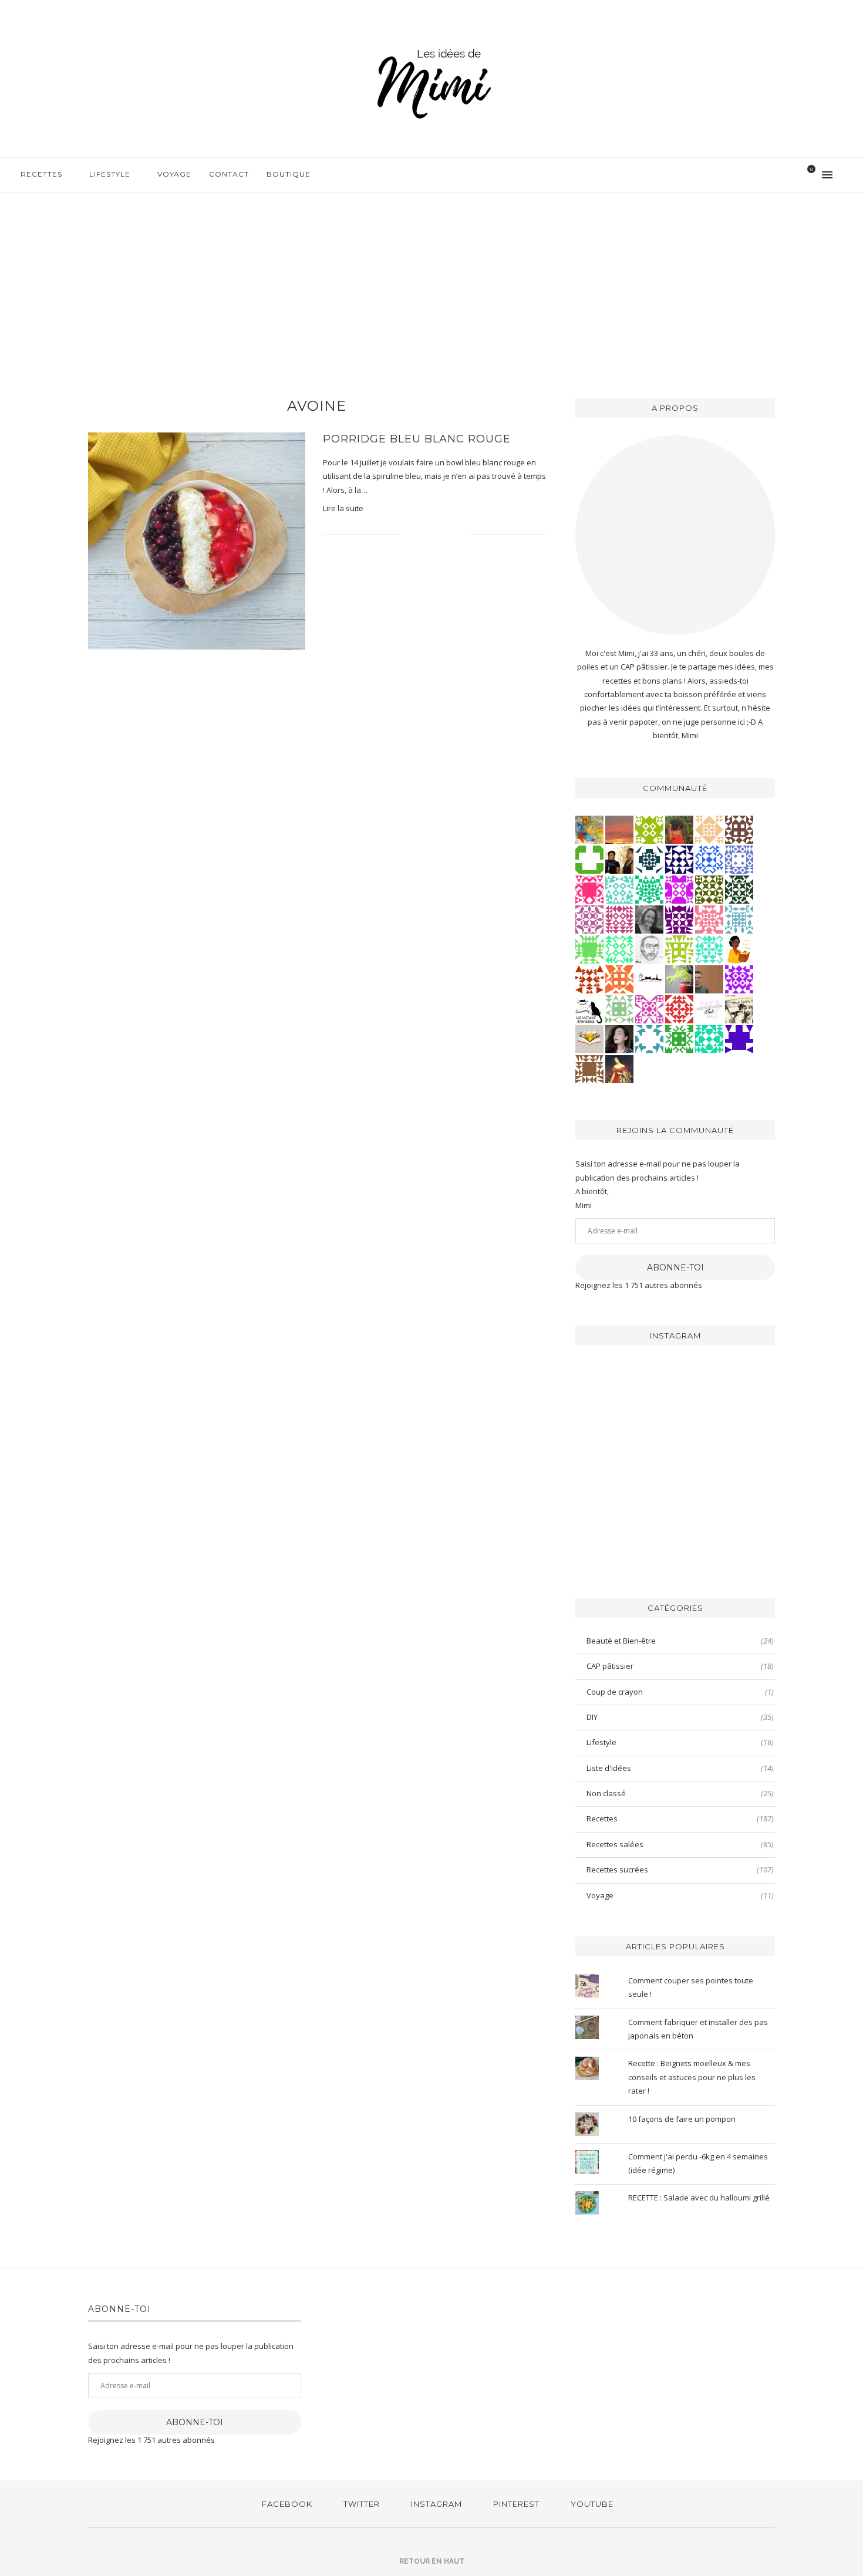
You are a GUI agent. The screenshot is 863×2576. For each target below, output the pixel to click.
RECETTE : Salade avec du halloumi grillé (699, 2198)
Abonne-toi (675, 1267)
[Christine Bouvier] (709, 918)
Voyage (174, 174)
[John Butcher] (649, 948)
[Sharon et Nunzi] (619, 1068)
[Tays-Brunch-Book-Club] (709, 1008)
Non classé (680, 1793)
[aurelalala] (589, 1008)
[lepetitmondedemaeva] (619, 1038)
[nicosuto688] (709, 888)
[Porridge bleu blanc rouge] (197, 541)
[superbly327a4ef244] (679, 948)
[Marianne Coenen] (739, 829)
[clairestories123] (649, 918)
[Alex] (589, 858)
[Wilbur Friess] (589, 1068)
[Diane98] (649, 1038)
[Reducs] (619, 1008)
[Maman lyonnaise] (649, 978)
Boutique (289, 174)
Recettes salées (680, 1844)
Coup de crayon (680, 1692)
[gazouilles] (679, 978)
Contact (229, 174)
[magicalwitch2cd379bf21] (679, 858)
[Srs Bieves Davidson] (619, 858)
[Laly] (589, 888)
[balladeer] (739, 1008)
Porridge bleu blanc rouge (417, 439)
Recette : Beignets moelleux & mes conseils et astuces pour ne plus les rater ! (692, 2077)
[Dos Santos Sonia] (649, 858)
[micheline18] (649, 1008)
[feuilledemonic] (739, 888)
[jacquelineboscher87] (739, 918)
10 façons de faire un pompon (682, 2119)
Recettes (41, 174)
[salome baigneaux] (679, 1038)
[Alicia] (679, 888)
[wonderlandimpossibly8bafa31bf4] (709, 829)
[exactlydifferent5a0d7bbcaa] (589, 948)
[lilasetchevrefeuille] (709, 948)
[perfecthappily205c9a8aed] (619, 948)
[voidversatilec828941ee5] (739, 858)
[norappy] (679, 829)
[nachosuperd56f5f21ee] (739, 978)
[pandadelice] (739, 1038)
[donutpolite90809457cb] (649, 829)
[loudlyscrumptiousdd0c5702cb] (589, 978)
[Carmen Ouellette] (589, 829)
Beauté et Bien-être (680, 1641)
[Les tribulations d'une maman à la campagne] (619, 829)
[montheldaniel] (619, 978)
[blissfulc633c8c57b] (589, 918)
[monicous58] (679, 1008)
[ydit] (619, 888)
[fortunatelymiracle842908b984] (619, 918)
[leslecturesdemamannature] (589, 1038)
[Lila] (679, 918)
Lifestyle (110, 174)
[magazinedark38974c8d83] (709, 1038)
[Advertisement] (431, 280)
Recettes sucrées (680, 1870)
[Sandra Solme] (739, 948)
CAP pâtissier (680, 1666)
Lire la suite (343, 508)
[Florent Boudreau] (649, 888)
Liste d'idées (680, 1768)
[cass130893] (709, 858)
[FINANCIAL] (709, 978)
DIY (680, 1717)
